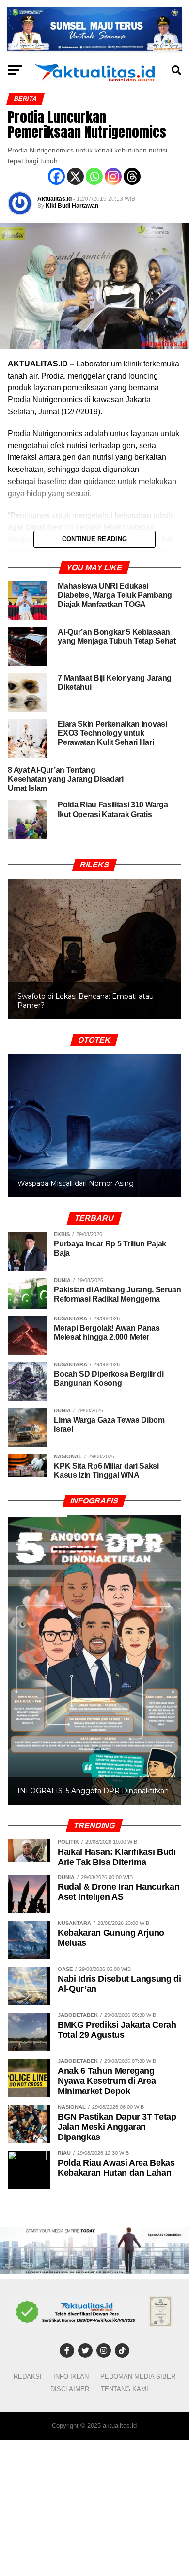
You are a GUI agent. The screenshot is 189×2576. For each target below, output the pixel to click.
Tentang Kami (125, 2389)
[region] (94, 939)
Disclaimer (70, 2389)
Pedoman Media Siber (138, 2376)
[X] (75, 176)
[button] (94, 949)
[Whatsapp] (94, 176)
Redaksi (28, 2376)
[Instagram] (113, 176)
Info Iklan (71, 2376)
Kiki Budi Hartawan (72, 206)
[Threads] (132, 176)
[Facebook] (56, 176)
